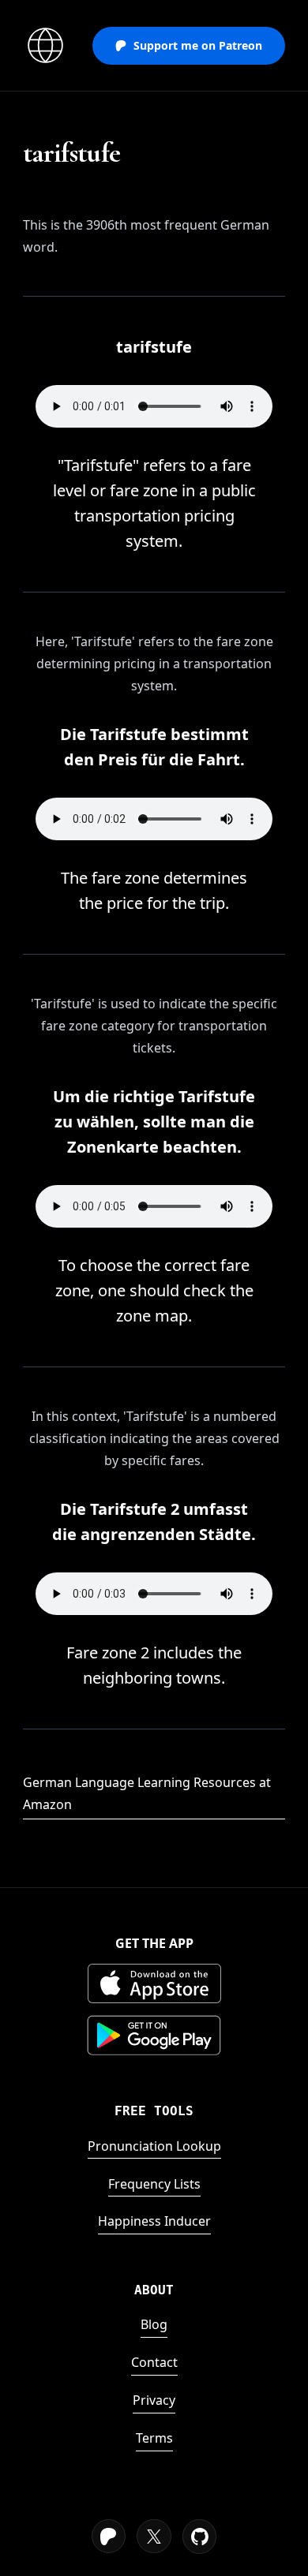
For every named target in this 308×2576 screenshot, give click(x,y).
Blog (154, 2324)
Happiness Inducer (154, 2221)
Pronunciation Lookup (154, 2146)
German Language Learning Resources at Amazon (147, 1793)
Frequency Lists (154, 2184)
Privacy (154, 2400)
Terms (154, 2438)
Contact (154, 2362)
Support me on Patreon (198, 45)
